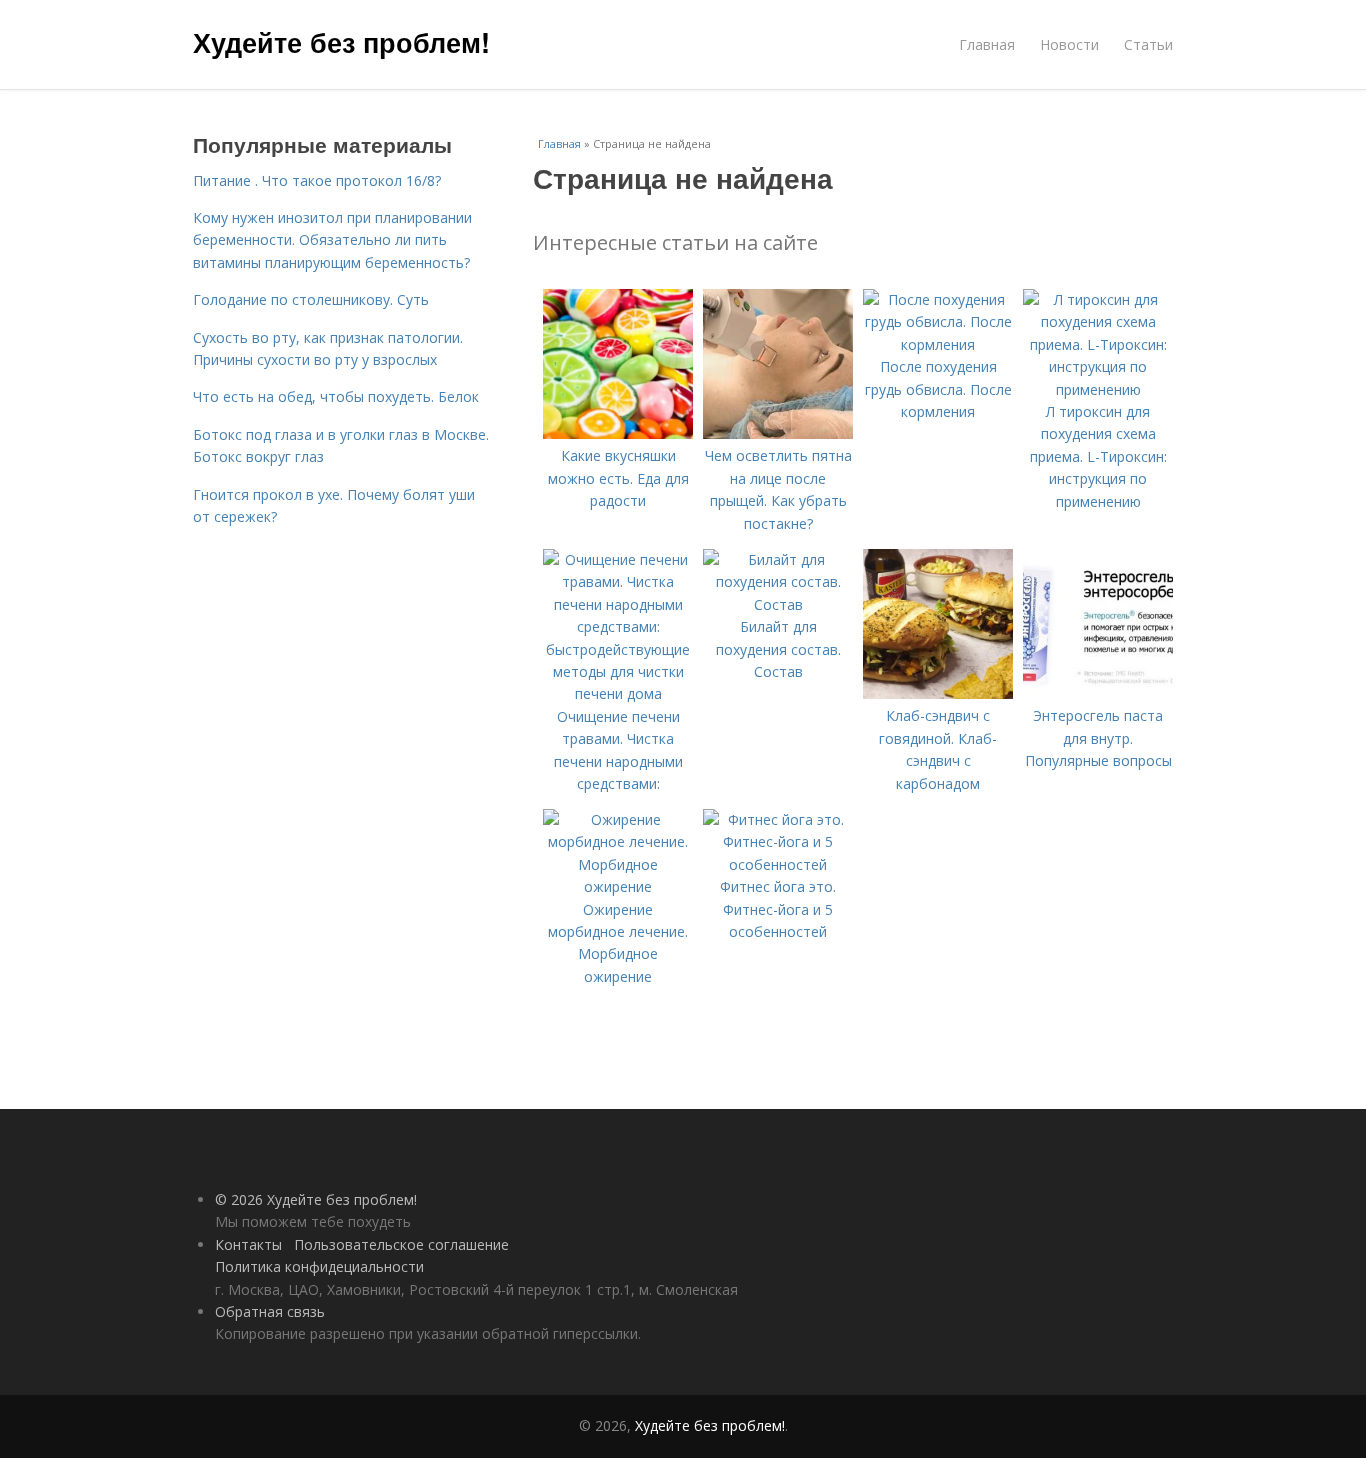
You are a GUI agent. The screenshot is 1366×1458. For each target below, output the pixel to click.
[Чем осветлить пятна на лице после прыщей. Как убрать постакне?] (778, 433)
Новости (1069, 44)
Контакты (248, 1244)
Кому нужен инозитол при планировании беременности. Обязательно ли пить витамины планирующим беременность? (332, 240)
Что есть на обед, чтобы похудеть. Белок (336, 396)
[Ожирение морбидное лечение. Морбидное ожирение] (618, 886)
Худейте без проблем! (341, 42)
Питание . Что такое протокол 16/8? (317, 180)
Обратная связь (270, 1311)
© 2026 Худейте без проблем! (316, 1199)
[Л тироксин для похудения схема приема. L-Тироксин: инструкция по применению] (1098, 389)
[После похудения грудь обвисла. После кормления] (938, 344)
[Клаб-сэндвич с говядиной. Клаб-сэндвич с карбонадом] (938, 693)
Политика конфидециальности (319, 1266)
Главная (987, 44)
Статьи (1148, 44)
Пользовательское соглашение (401, 1244)
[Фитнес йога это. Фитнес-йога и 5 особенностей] (778, 864)
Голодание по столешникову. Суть (311, 299)
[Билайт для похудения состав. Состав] (778, 604)
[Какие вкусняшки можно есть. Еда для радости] (618, 433)
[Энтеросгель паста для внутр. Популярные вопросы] (1098, 693)
